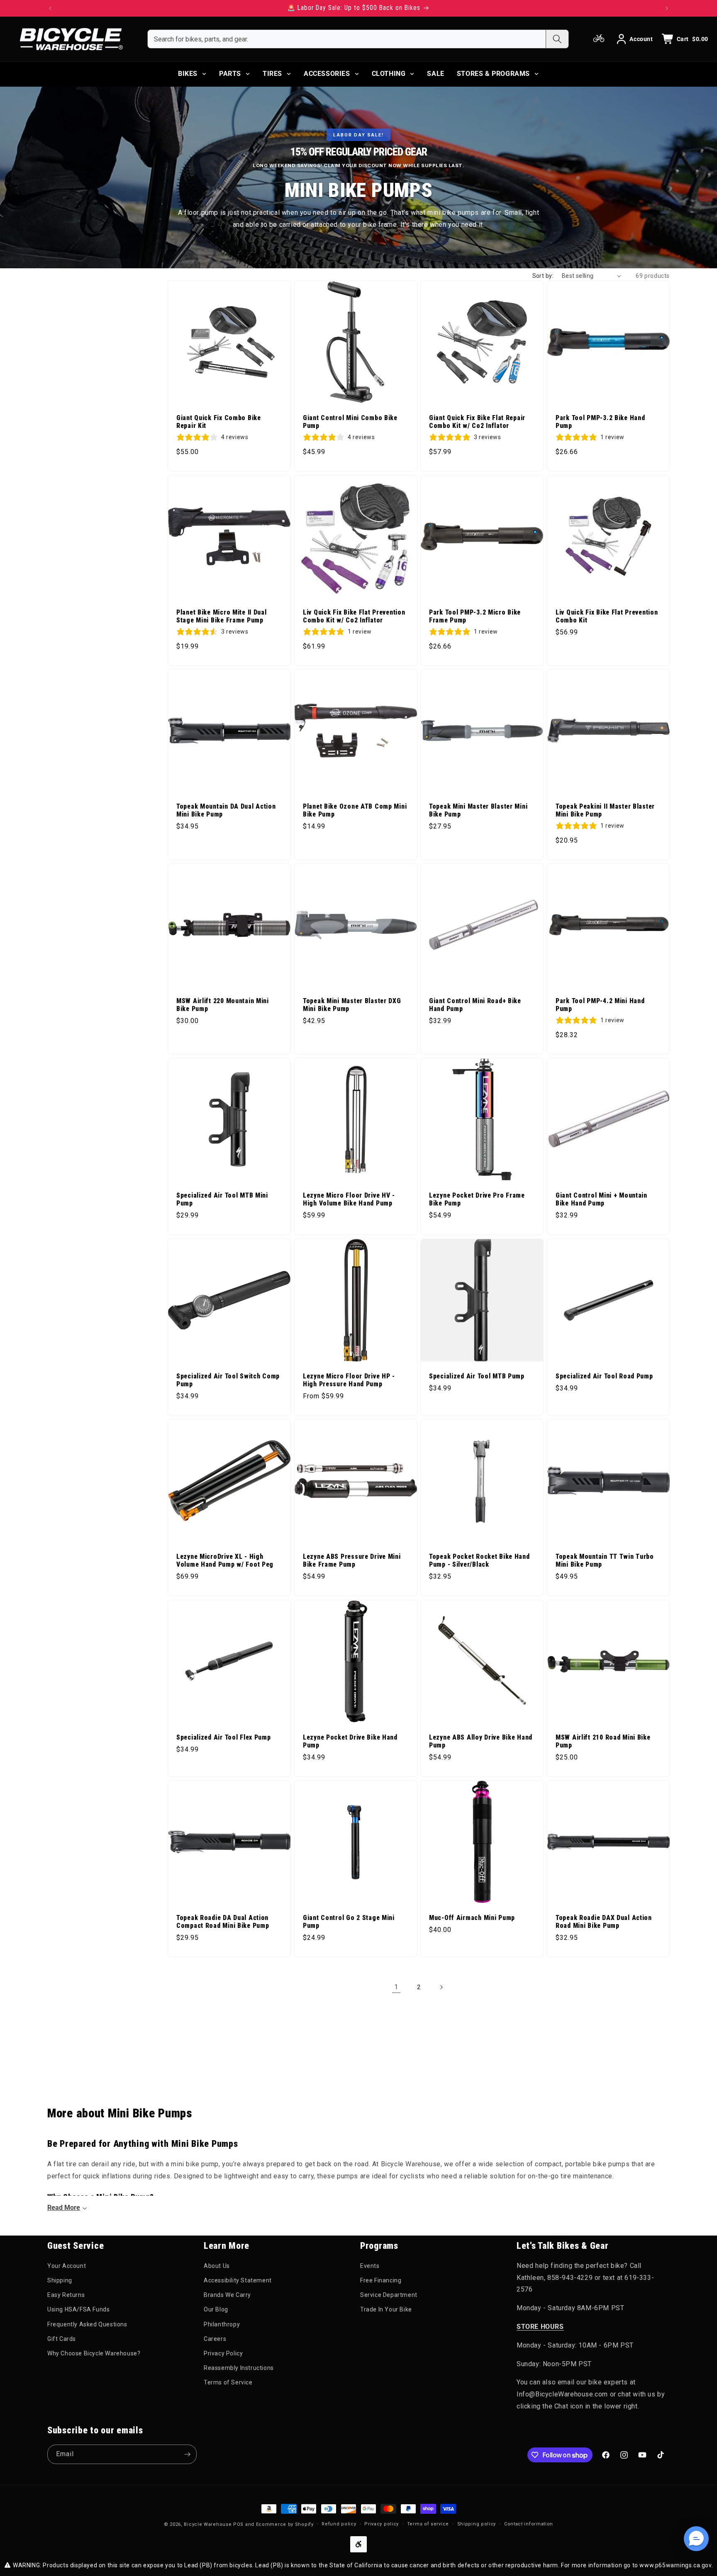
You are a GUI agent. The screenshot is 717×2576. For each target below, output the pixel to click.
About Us (217, 2266)
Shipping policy (477, 2524)
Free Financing (381, 2280)
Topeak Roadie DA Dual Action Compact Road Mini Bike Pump (223, 1921)
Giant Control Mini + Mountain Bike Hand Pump (601, 1199)
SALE (435, 74)
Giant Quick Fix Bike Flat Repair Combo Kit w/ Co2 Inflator (477, 422)
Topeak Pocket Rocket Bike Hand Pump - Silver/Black (479, 1561)
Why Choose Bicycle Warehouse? (94, 2353)
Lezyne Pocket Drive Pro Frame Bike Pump (477, 1199)
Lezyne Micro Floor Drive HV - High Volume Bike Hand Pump (349, 1199)
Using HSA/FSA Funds (78, 2309)
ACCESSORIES (327, 74)
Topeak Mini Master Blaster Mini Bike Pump (478, 810)
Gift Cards (62, 2339)
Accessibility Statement (238, 2280)
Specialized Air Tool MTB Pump (477, 1376)
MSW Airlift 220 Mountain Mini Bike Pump (223, 1005)
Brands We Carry (227, 2295)
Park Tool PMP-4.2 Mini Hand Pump (600, 1005)
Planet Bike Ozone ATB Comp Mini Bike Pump (355, 810)
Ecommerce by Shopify (285, 2524)
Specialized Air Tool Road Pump (604, 1376)
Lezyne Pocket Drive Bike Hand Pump (350, 1741)
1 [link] (396, 1987)
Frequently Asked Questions (87, 2324)
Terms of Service (228, 2382)
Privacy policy (382, 2524)
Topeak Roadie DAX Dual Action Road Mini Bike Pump (604, 1921)
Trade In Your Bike (386, 2309)
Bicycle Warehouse (208, 2524)
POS (238, 2524)
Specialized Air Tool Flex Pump (224, 1737)
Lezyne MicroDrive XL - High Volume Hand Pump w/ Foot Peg (225, 1561)
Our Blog (216, 2309)
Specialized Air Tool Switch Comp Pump (228, 1380)
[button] (696, 2539)
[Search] (557, 39)
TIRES (272, 74)
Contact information (529, 2524)
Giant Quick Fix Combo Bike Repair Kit (219, 422)
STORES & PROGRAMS (493, 74)
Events (370, 2266)
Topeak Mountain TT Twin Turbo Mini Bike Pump (605, 1561)
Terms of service (428, 2524)
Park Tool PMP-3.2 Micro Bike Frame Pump (475, 616)
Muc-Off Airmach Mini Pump (472, 1917)
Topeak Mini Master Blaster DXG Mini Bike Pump (352, 1005)
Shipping (60, 2280)
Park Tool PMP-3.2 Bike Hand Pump (600, 422)
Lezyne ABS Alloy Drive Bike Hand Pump (481, 1741)
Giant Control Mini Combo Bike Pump (350, 422)
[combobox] (347, 39)
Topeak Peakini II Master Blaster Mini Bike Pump (605, 810)
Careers (215, 2339)
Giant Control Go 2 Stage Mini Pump (349, 1921)
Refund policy (339, 2524)
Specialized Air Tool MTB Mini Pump (222, 1199)
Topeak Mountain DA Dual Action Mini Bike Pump (226, 810)
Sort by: (543, 276)
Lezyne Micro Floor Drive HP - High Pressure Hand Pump (349, 1380)
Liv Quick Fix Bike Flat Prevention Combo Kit (607, 616)
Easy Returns (66, 2295)
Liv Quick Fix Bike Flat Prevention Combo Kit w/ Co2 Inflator (354, 616)
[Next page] (441, 1987)
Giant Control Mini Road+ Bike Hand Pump (475, 1005)
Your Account (67, 2266)
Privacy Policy (223, 2353)
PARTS (230, 74)
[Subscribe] (187, 2454)
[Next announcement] (667, 8)
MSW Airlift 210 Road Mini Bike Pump (603, 1741)
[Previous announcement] (50, 8)
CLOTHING (389, 74)
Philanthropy (222, 2324)
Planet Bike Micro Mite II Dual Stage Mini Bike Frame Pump (222, 616)
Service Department (389, 2295)
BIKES (188, 74)
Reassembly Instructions (239, 2368)
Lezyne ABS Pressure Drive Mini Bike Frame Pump (352, 1561)
